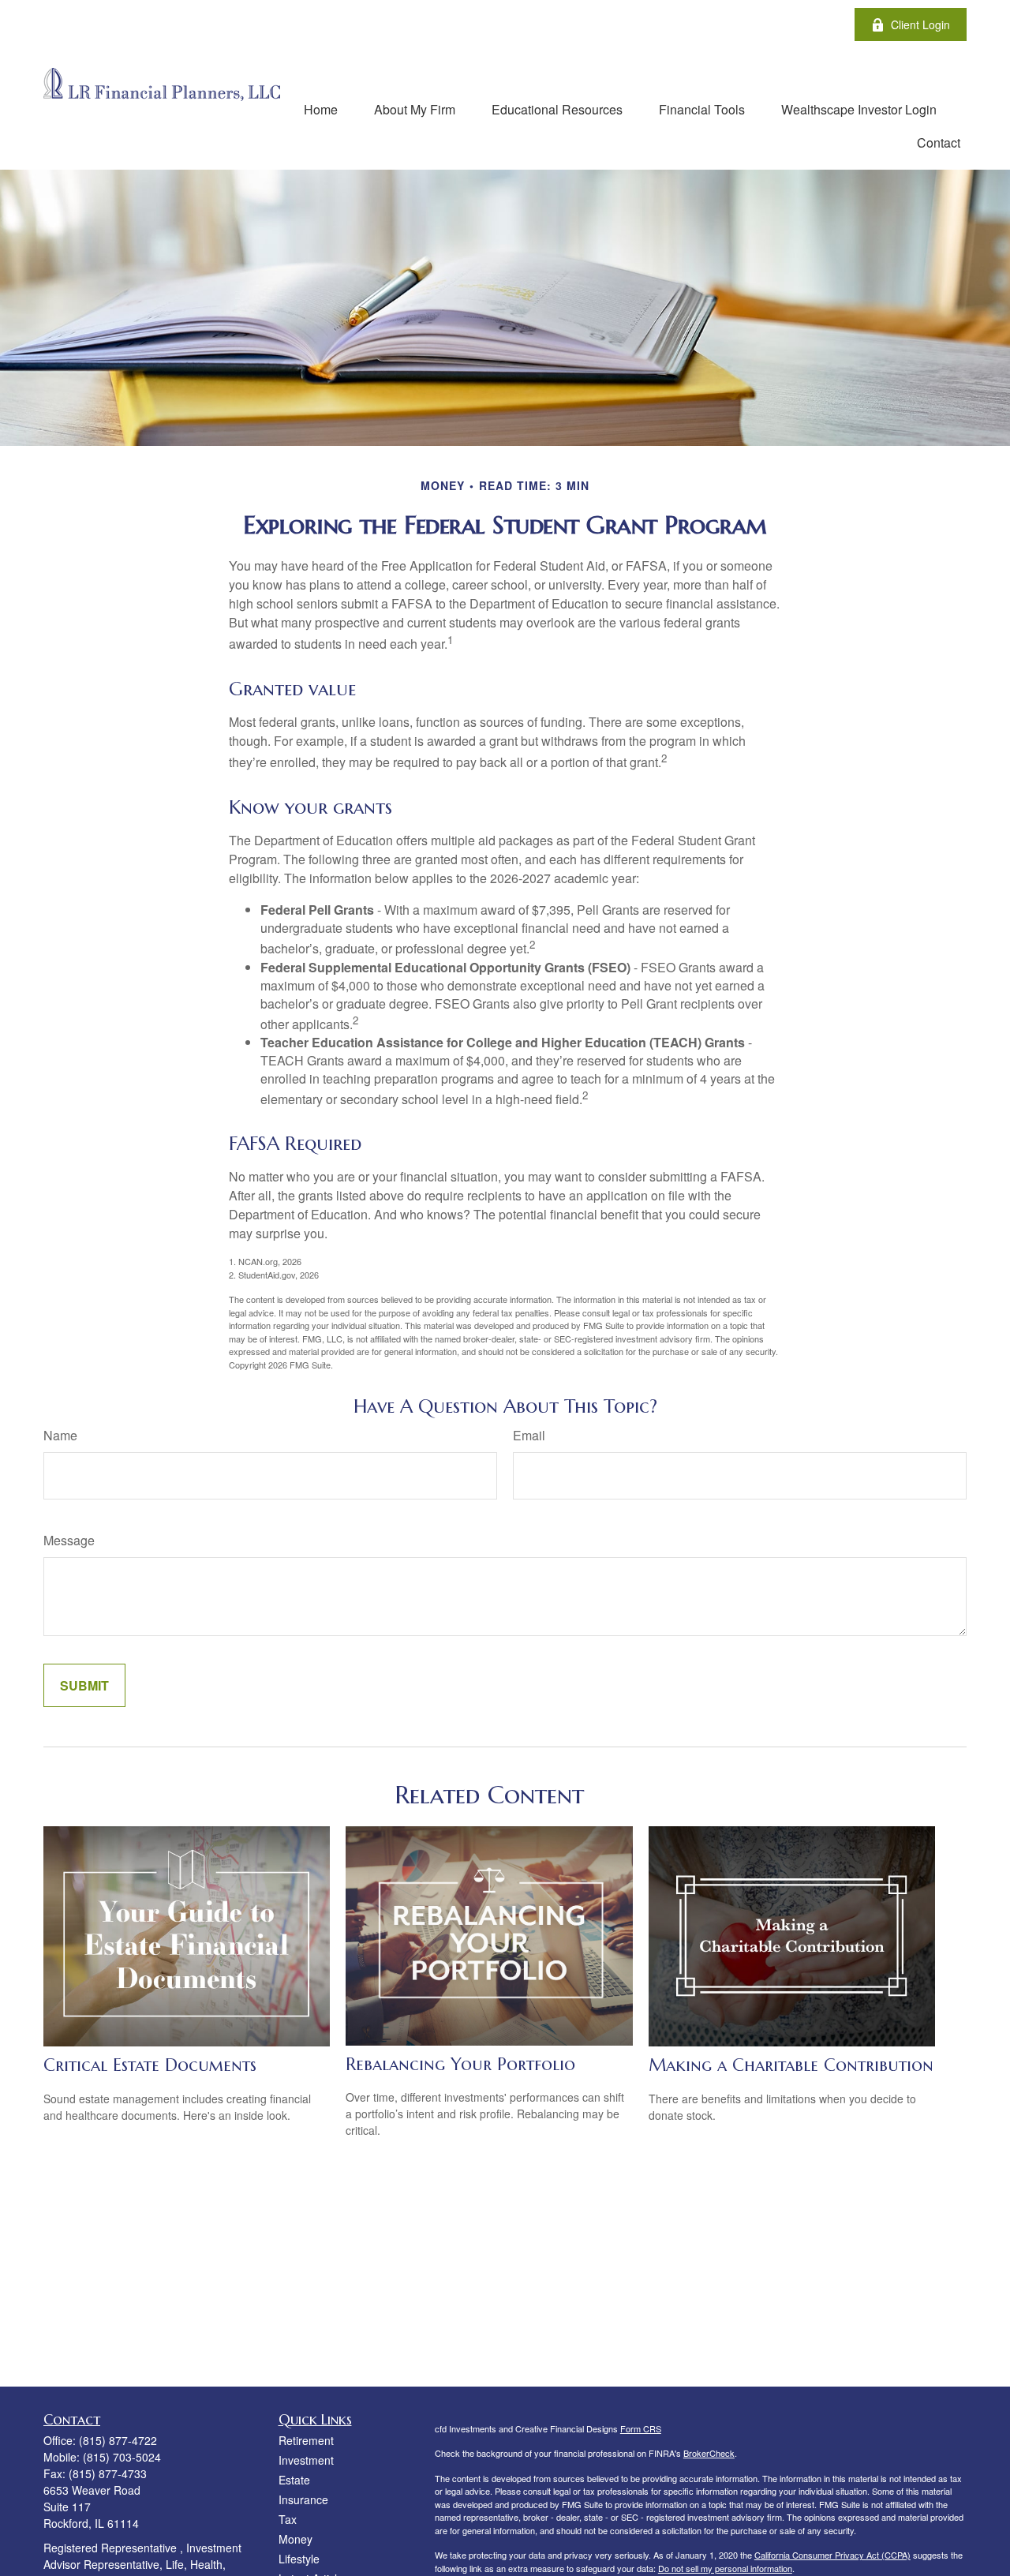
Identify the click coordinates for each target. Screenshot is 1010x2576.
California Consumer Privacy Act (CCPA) (832, 2555)
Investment (306, 2460)
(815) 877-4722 (118, 2440)
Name (60, 1435)
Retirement (306, 2440)
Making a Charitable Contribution (791, 2065)
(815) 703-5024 (122, 2457)
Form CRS (641, 2428)
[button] (321, 109)
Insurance (303, 2499)
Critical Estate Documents (150, 2065)
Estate (294, 2480)
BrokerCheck (709, 2453)
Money (296, 2539)
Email (529, 1435)
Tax (288, 2519)
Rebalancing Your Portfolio (460, 2064)
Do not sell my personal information (725, 2568)
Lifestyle (299, 2559)
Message (69, 1540)
